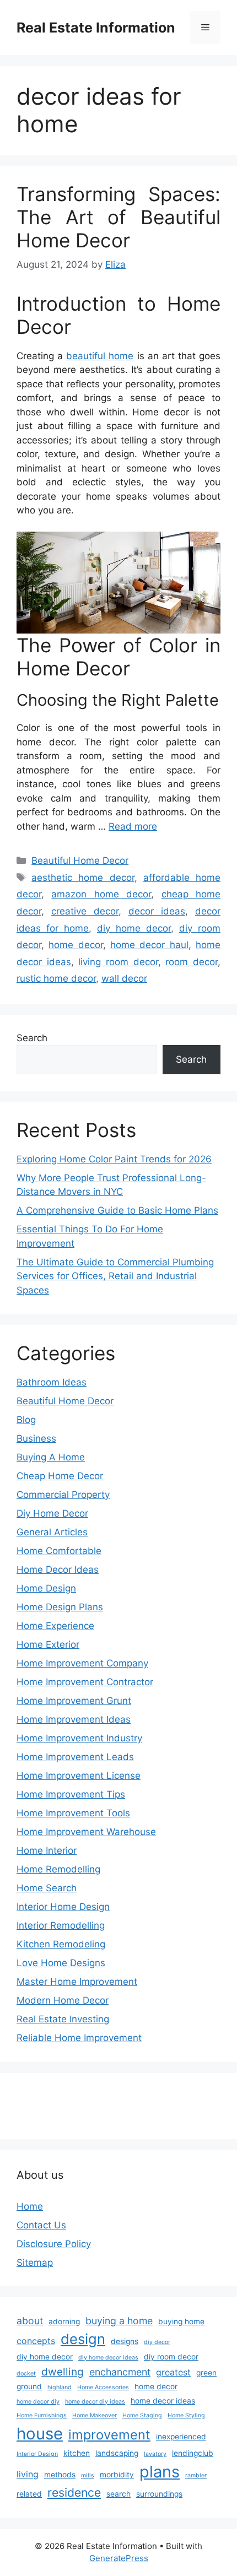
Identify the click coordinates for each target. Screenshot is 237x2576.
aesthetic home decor (83, 878)
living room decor (118, 962)
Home (30, 2206)
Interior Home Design (63, 1907)
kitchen (77, 2453)
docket (26, 2374)
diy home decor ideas (108, 2358)
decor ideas (157, 911)
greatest (173, 2372)
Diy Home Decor (52, 1513)
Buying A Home (51, 1457)
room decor (192, 962)
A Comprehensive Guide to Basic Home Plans (117, 1210)
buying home (181, 2321)
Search (32, 1038)
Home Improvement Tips (71, 1794)
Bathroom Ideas (52, 1382)
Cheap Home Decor (60, 1476)
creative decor (85, 911)
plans (160, 2472)
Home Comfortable (59, 1551)
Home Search (47, 1888)
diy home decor (134, 928)
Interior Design (37, 2454)
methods (60, 2475)
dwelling (63, 2372)
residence (74, 2492)
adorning (64, 2321)
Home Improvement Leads (75, 1757)
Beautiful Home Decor (80, 861)
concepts (36, 2341)
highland (60, 2387)
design (83, 2339)
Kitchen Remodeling (61, 1944)
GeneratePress (119, 2558)
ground (29, 2386)
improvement (109, 2435)
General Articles (52, 1532)
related (29, 2494)
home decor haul (149, 945)
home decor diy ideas (95, 2402)
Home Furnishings (42, 2415)
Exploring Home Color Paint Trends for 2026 (114, 1159)
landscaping (117, 2453)
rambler (196, 2475)
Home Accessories (103, 2387)
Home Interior (47, 1850)
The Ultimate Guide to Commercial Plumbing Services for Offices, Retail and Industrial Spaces (115, 1276)
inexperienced (181, 2437)
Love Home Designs (61, 1963)
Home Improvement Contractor (85, 1682)
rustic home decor (56, 978)
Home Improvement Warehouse (86, 1832)
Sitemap (35, 2263)
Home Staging (142, 2415)
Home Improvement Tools (73, 1813)
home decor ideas (163, 2401)
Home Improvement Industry (79, 1738)
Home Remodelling (58, 1869)
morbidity (117, 2475)
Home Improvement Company (82, 1663)
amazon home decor (101, 894)
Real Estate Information (96, 28)
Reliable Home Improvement (79, 2038)
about (30, 2321)
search (118, 2494)
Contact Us (41, 2225)
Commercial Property (63, 1495)
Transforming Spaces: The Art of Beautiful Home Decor (118, 217)
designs (125, 2341)
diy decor (157, 2342)
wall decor (124, 978)
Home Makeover (95, 2415)
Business (36, 1438)
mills (88, 2475)
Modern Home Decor (63, 2000)
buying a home (119, 2321)
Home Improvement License (79, 1776)
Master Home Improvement (77, 1982)
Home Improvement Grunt (74, 1701)
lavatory (155, 2454)
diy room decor (171, 2357)
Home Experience (55, 1626)
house (40, 2434)
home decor (76, 945)
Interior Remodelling (61, 1925)
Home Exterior (48, 1644)
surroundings (159, 2494)
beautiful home (100, 356)
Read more (133, 826)
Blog (26, 1420)
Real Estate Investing (63, 2019)
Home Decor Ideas (58, 1570)
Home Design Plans (60, 1607)
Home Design (46, 1588)
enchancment (120, 2372)
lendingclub (193, 2453)
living (28, 2474)
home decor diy (38, 2402)
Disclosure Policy (54, 2244)
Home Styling (186, 2415)
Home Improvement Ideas (74, 1719)
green (206, 2373)
